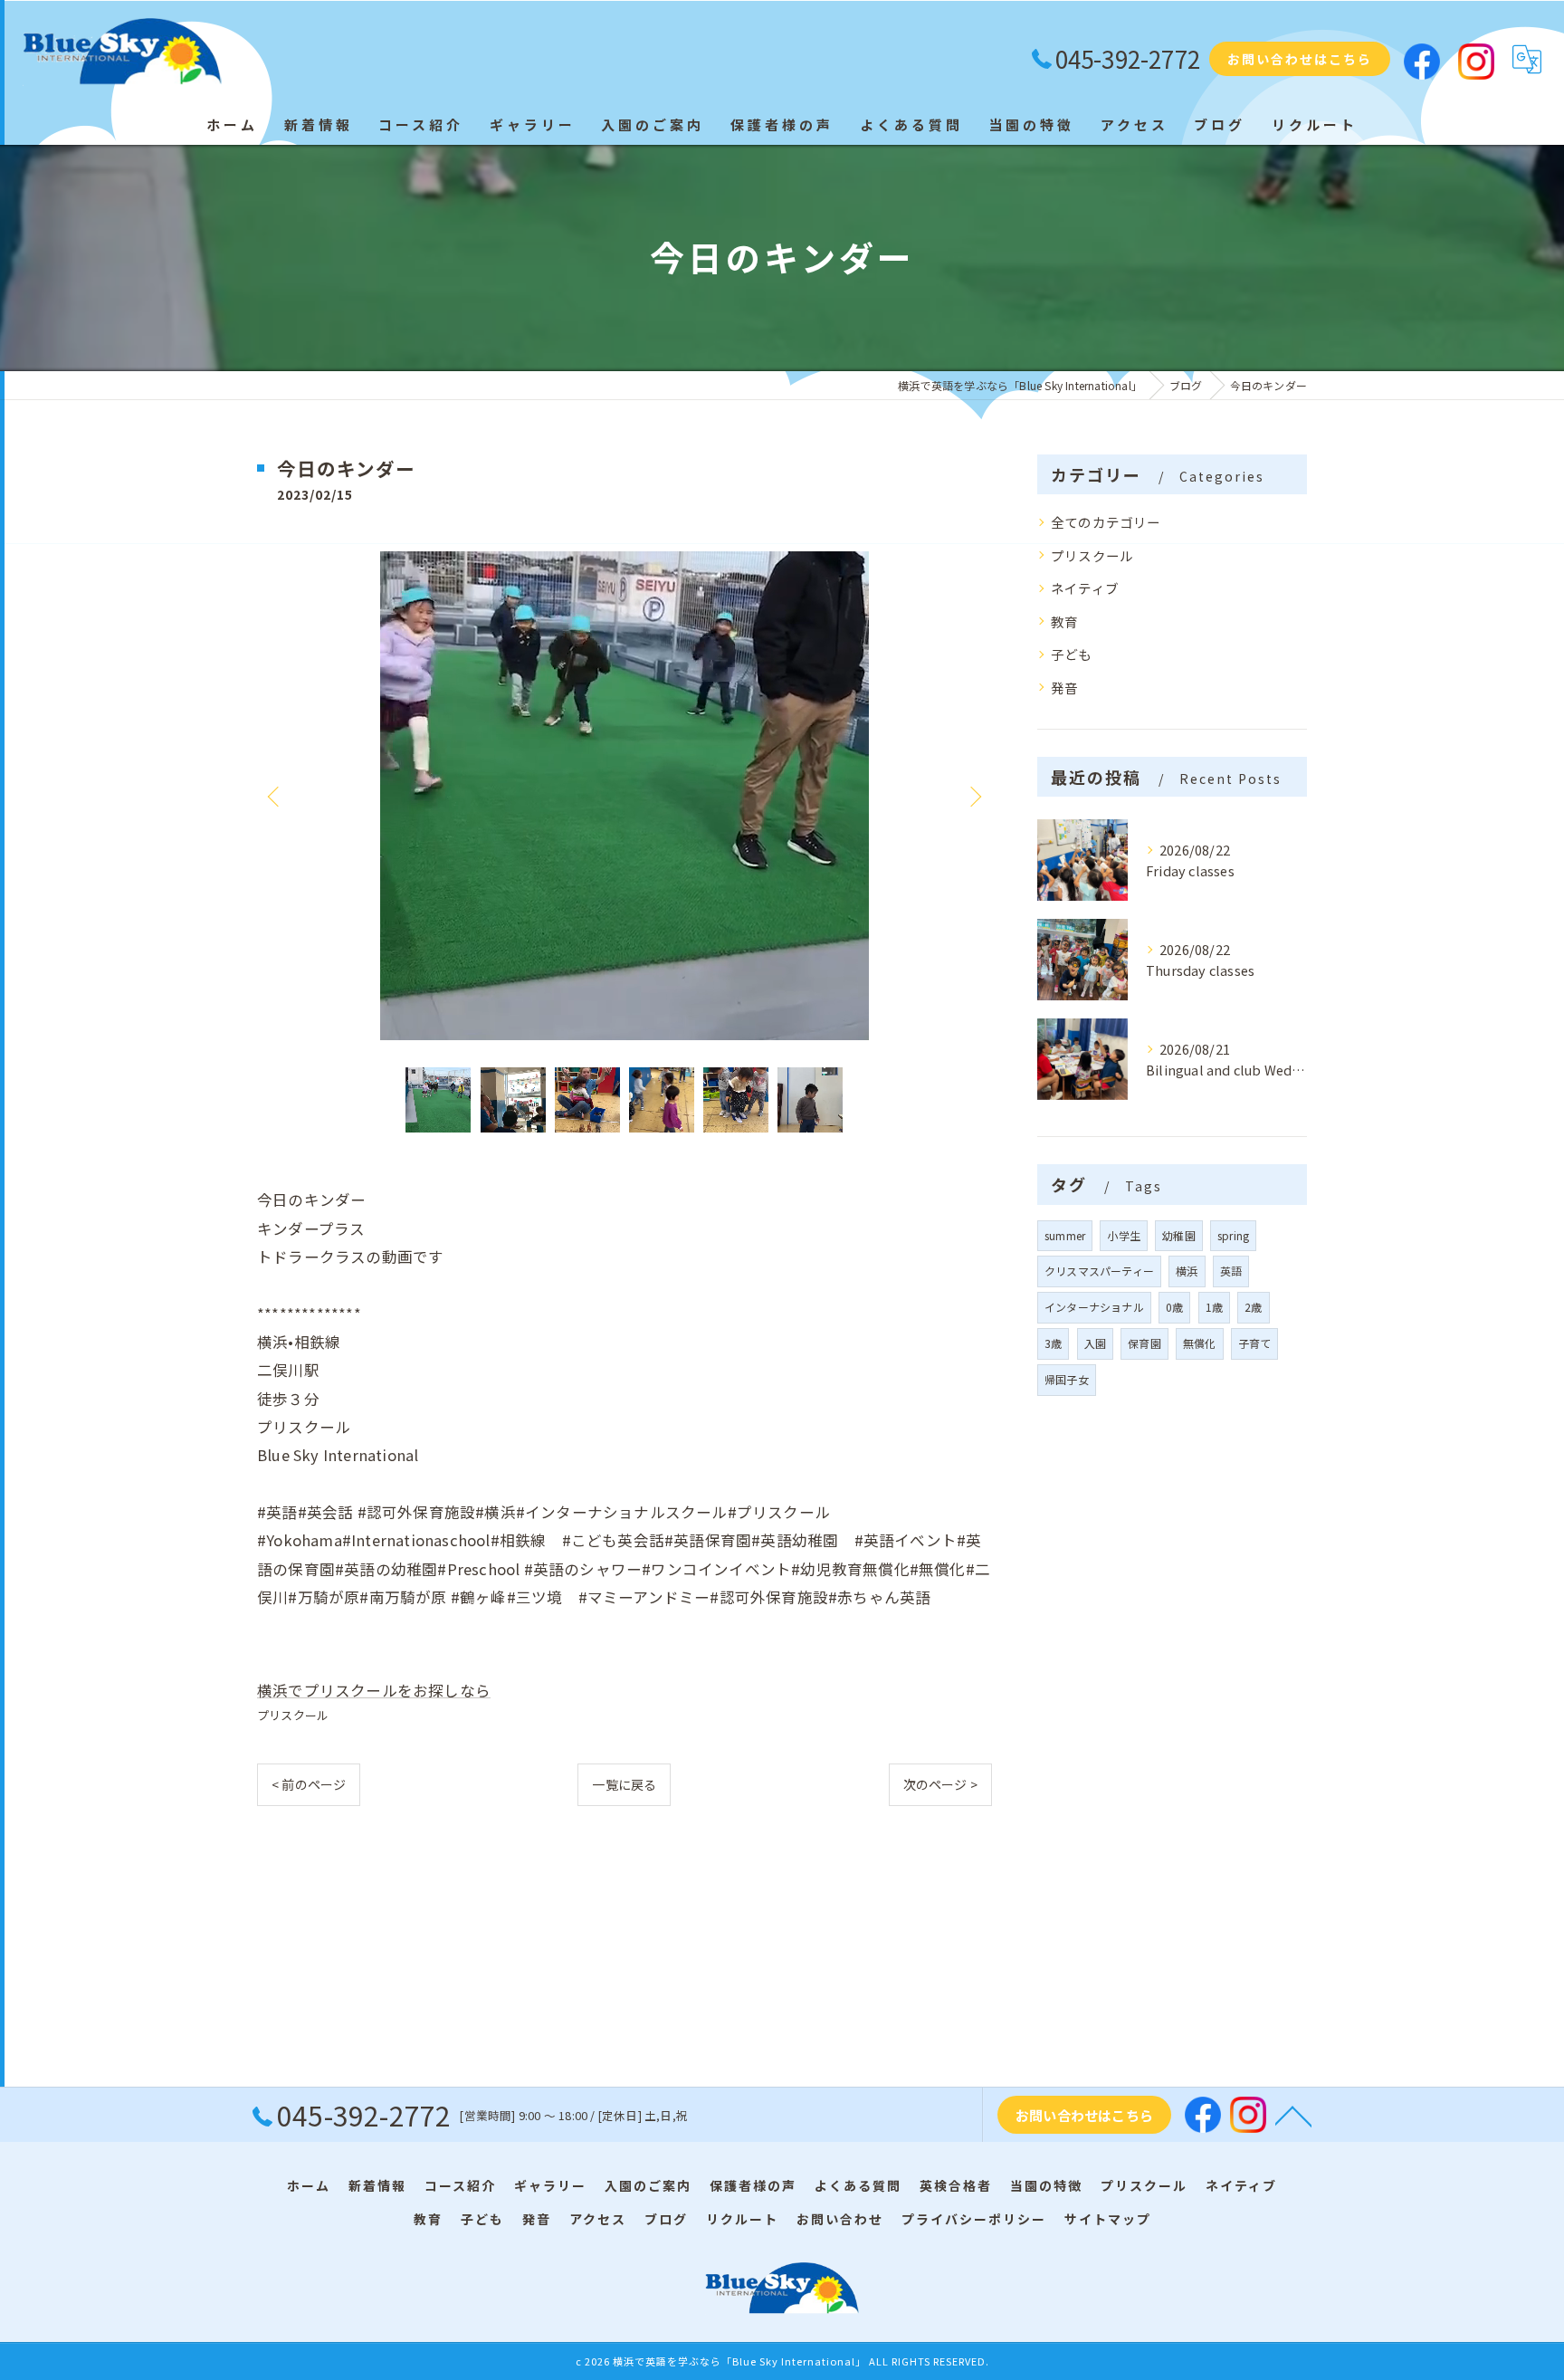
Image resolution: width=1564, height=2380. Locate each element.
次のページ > (940, 1784)
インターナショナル (1094, 1307)
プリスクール (293, 1715)
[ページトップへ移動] (1293, 2115)
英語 (1231, 1271)
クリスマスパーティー (1099, 1271)
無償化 (1200, 1343)
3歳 (1053, 1343)
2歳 (1253, 1307)
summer (1065, 1235)
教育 (1064, 621)
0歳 (1174, 1307)
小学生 (1124, 1235)
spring (1233, 1235)
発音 (1064, 688)
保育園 (1144, 1343)
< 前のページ (309, 1784)
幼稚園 (1179, 1235)
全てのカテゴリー (1106, 522)
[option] (625, 796)
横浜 (1187, 1271)
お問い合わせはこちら (1300, 59)
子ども (1072, 654)
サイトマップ (1108, 2219)
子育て (1255, 1343)
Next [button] (974, 796)
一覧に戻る (624, 1784)
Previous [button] (275, 796)
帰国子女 (1067, 1379)
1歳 (1214, 1307)
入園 (1095, 1343)
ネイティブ (1085, 588)
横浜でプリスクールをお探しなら (374, 1690)
